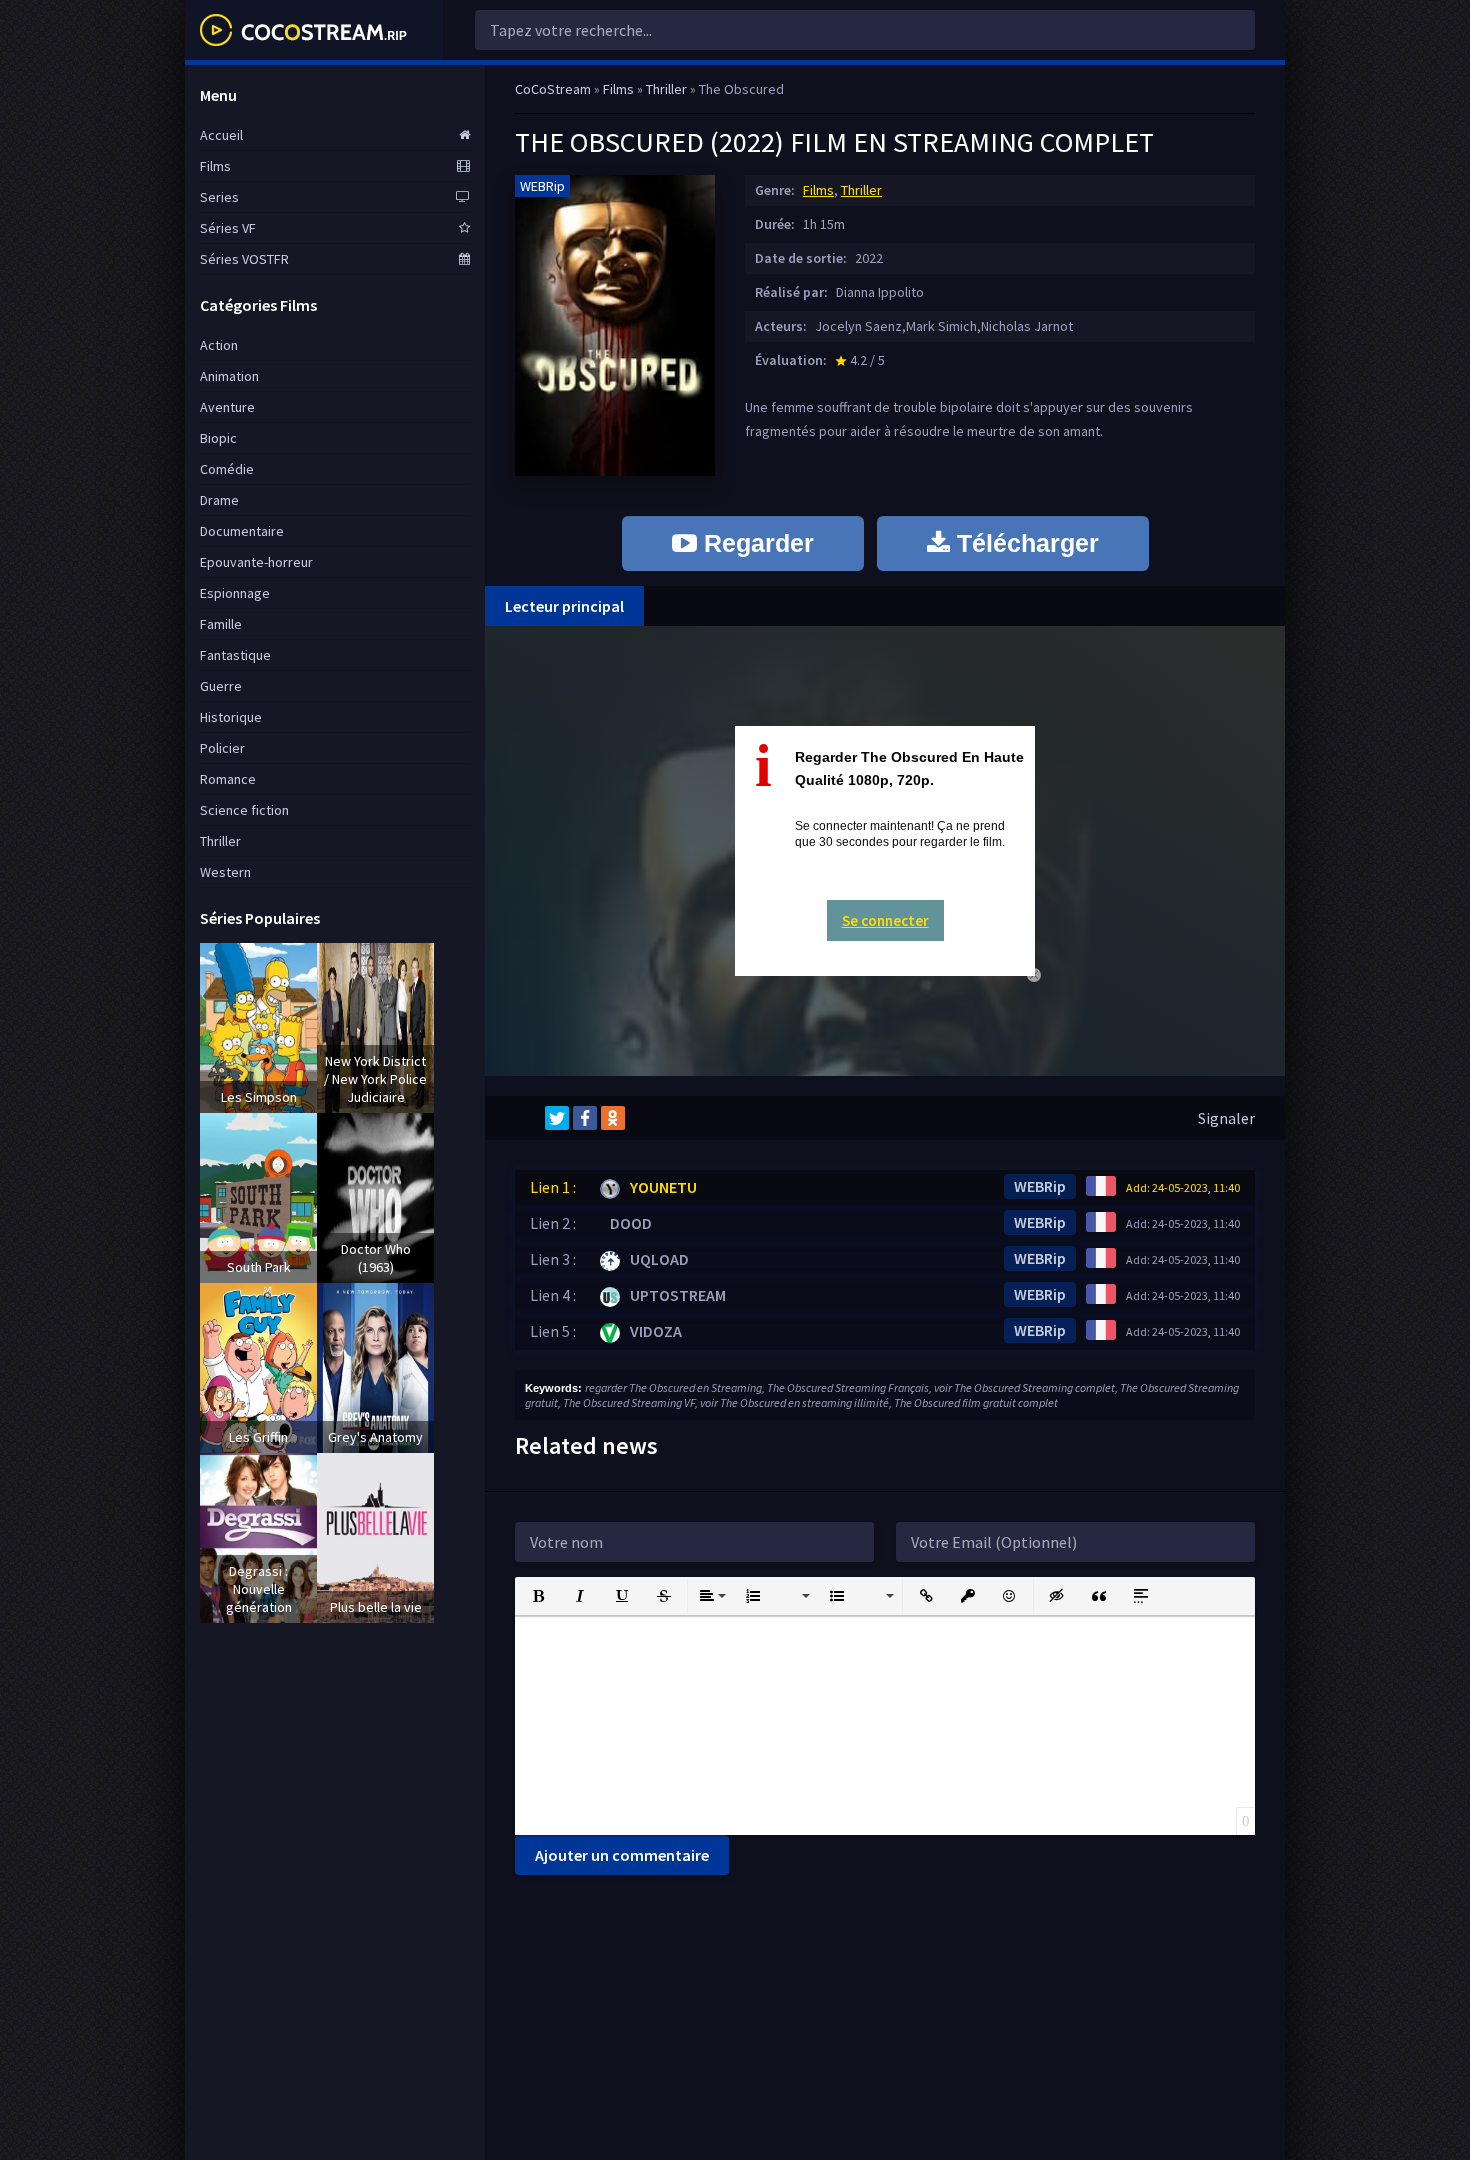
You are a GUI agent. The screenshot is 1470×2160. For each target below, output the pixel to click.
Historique (231, 717)
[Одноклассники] (613, 1118)
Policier (222, 748)
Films (818, 190)
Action (219, 345)
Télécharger (1024, 543)
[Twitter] (557, 1118)
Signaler (1226, 1118)
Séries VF (228, 228)
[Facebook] (585, 1118)
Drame (219, 500)
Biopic (218, 438)
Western (225, 872)
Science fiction (244, 810)
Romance (228, 779)
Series (219, 197)
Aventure (227, 407)
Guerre (221, 686)
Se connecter (885, 920)
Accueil (221, 135)
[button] (538, 1596)
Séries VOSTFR (244, 259)
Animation (229, 376)
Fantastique (235, 655)
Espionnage (235, 593)
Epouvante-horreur (256, 562)
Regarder (755, 543)
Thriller (861, 190)
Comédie (227, 469)
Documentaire (242, 531)
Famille (221, 624)
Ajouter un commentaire (622, 1855)
